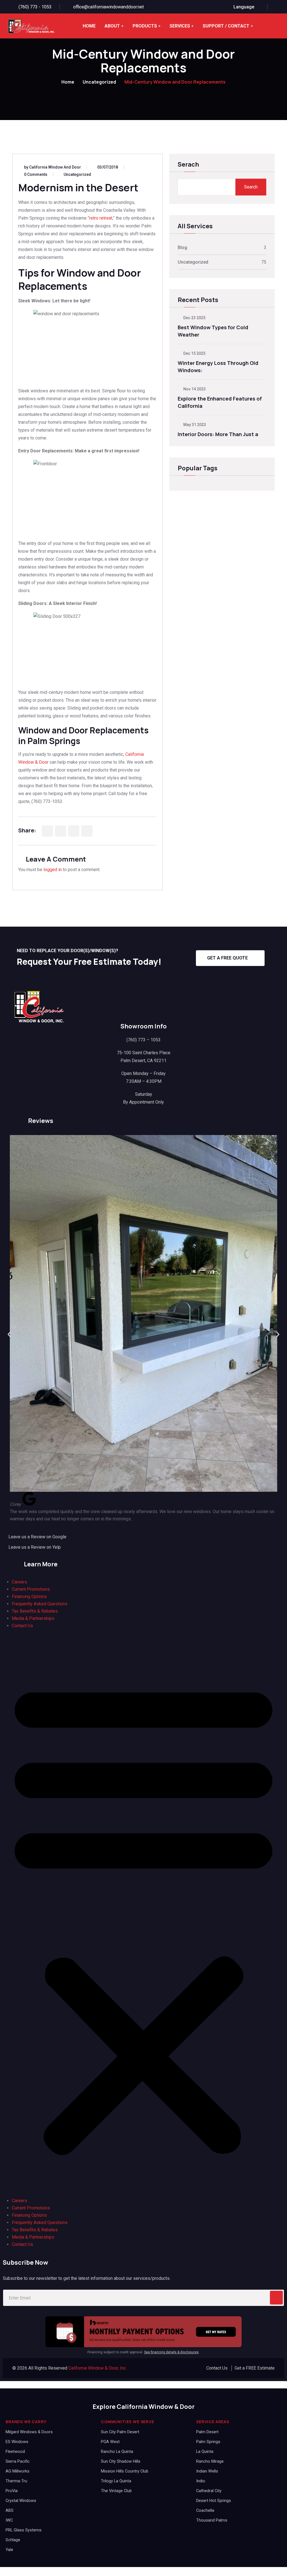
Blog (182, 248)
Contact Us (22, 1626)
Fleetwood (15, 2452)
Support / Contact (226, 26)
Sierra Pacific (18, 2461)
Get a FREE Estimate (255, 2368)
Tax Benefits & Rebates (35, 1611)
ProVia (12, 2491)
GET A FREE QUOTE (227, 958)
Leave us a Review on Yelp (35, 1547)
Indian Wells (207, 2471)
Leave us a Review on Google (37, 1537)
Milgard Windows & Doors (29, 2432)
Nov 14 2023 (194, 389)
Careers (19, 1582)
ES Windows (17, 2442)
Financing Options (29, 1597)
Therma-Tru (16, 2481)
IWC (9, 2520)
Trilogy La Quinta (116, 2481)
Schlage (13, 2540)
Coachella (205, 2511)
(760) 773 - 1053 (35, 7)
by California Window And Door (53, 167)
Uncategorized (99, 82)
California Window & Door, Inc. (98, 2368)
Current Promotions (31, 1589)
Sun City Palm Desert (120, 2432)
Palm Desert (207, 2432)
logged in (53, 870)
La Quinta (205, 2452)
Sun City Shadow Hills (121, 2461)
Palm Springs (208, 2442)
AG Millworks (18, 2471)
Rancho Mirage (210, 2461)
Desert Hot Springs (214, 2501)
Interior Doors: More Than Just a (218, 434)
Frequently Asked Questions (40, 1604)
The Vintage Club (116, 2491)
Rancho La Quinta (117, 2452)
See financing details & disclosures (171, 2352)
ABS (10, 2511)
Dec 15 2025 (194, 353)
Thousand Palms (212, 2520)
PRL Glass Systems (24, 2530)
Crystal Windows (21, 2501)
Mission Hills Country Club (125, 2471)
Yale (9, 2550)
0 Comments (36, 174)
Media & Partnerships (33, 1618)
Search (251, 187)
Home (89, 26)
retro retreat (101, 218)
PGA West (110, 2442)
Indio (201, 2481)
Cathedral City (209, 2491)
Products (145, 26)
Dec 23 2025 (194, 318)
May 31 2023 (194, 425)
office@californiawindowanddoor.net (108, 7)
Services (180, 26)
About (112, 26)
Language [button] (244, 7)
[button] (9, 1335)
